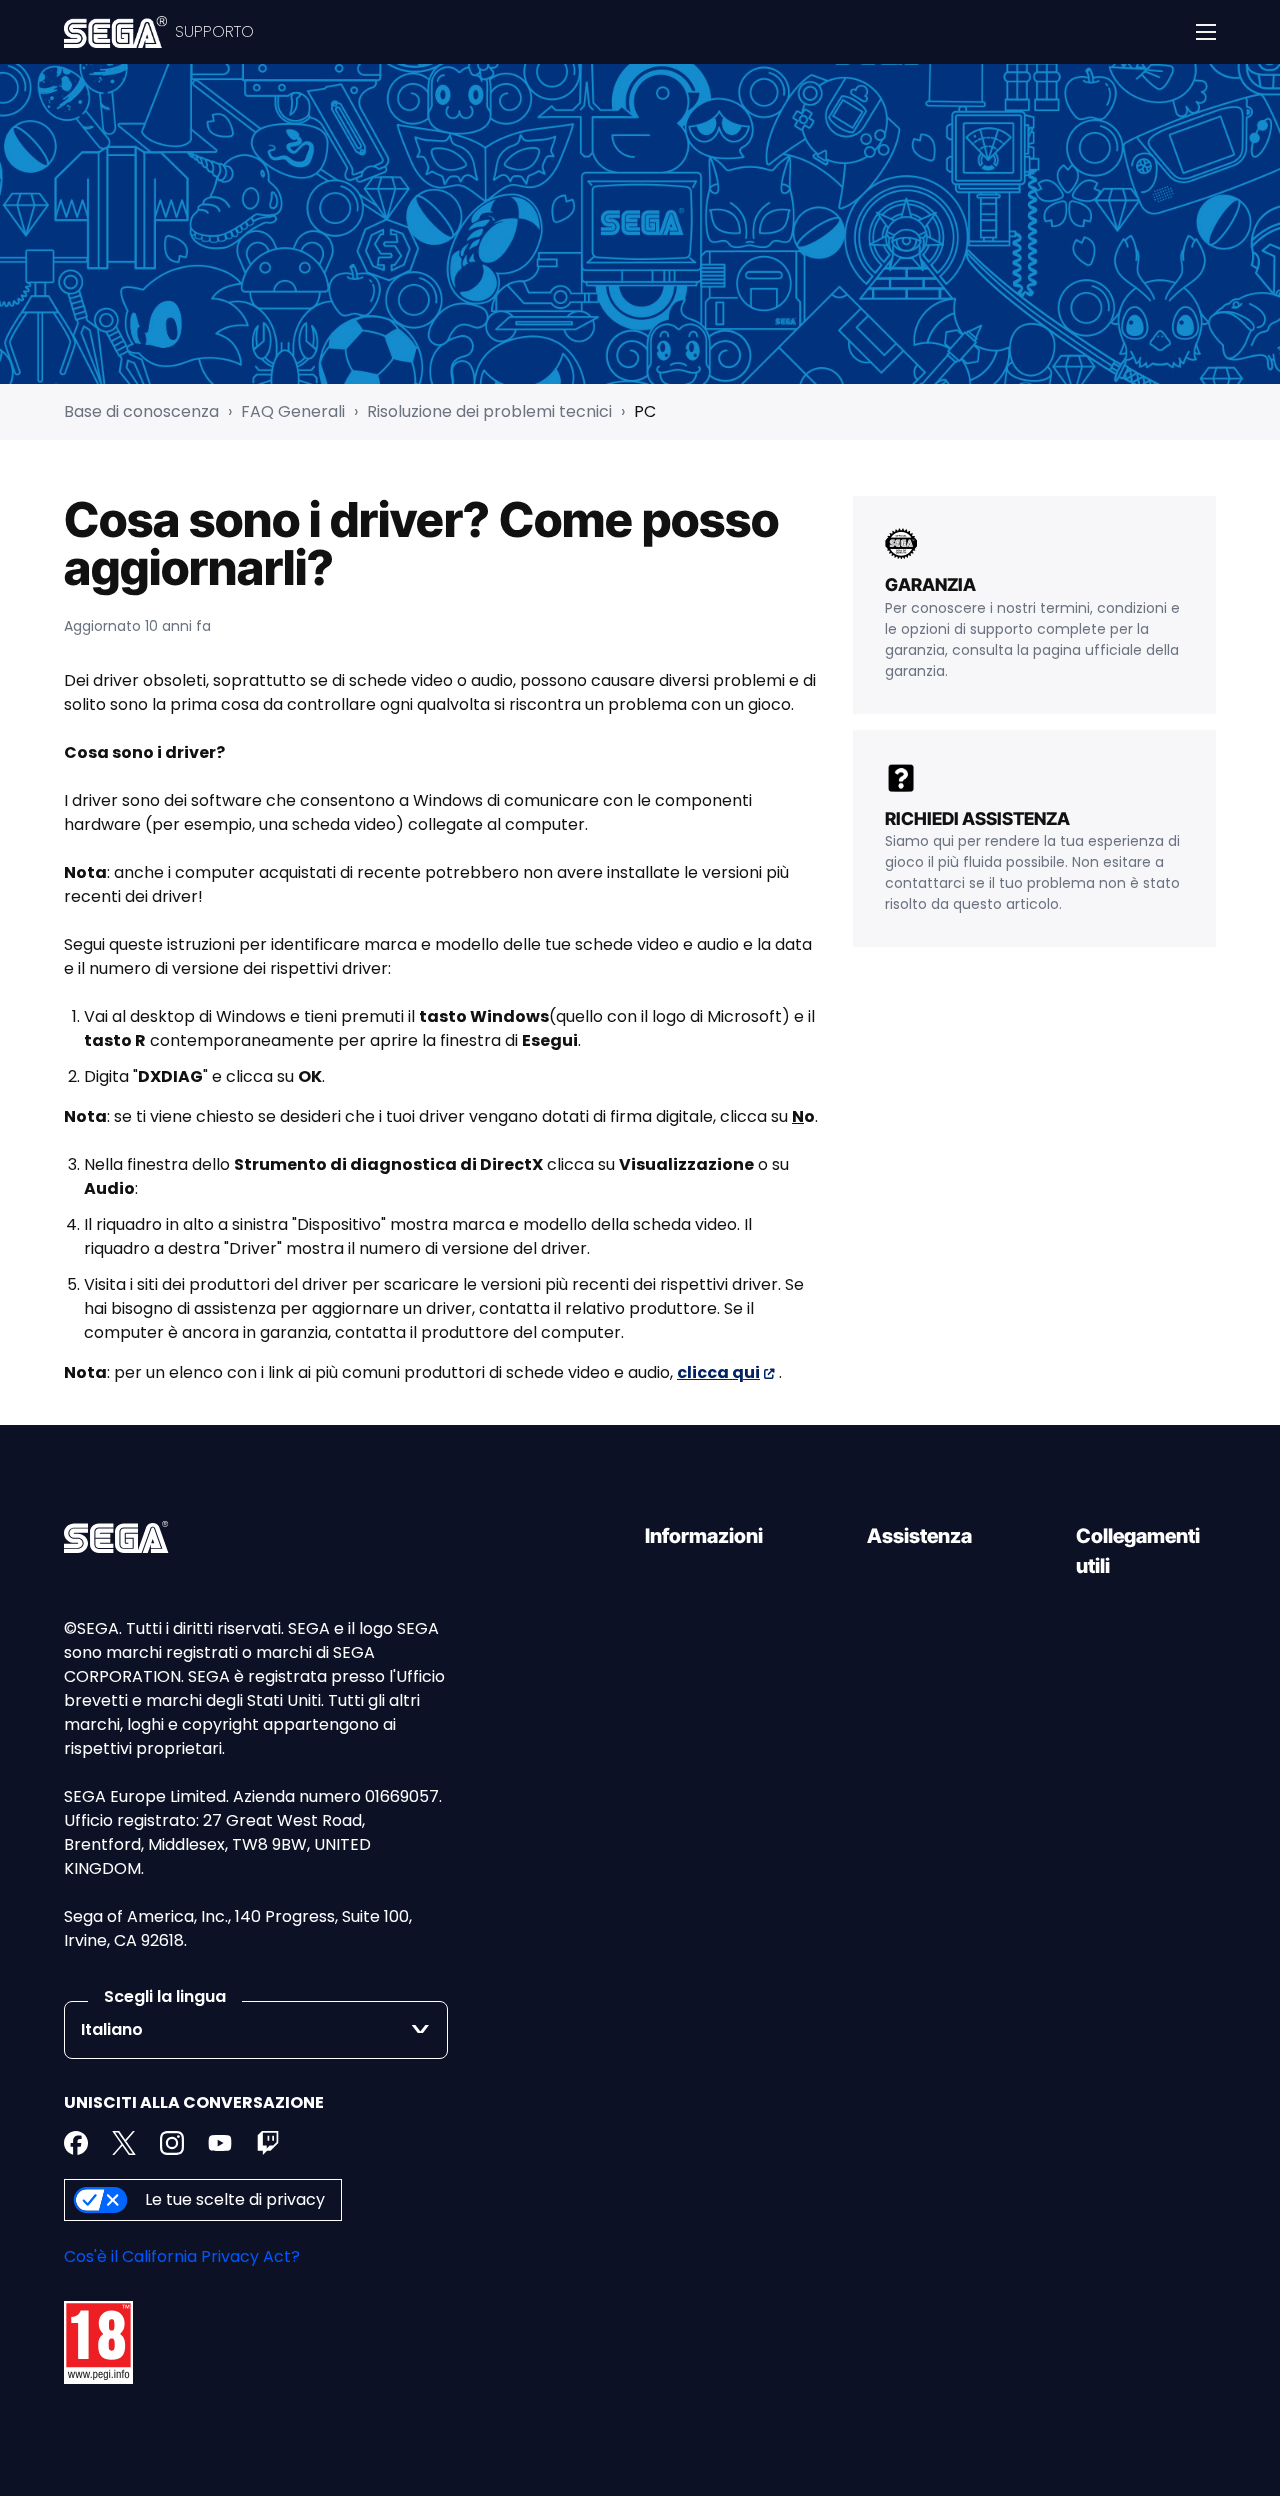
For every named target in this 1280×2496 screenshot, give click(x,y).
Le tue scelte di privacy (235, 2199)
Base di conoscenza (141, 411)
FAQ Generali (293, 411)
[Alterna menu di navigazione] (1206, 32)
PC (645, 411)
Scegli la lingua (165, 1996)
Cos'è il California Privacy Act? (182, 2256)
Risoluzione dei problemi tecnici (489, 411)
